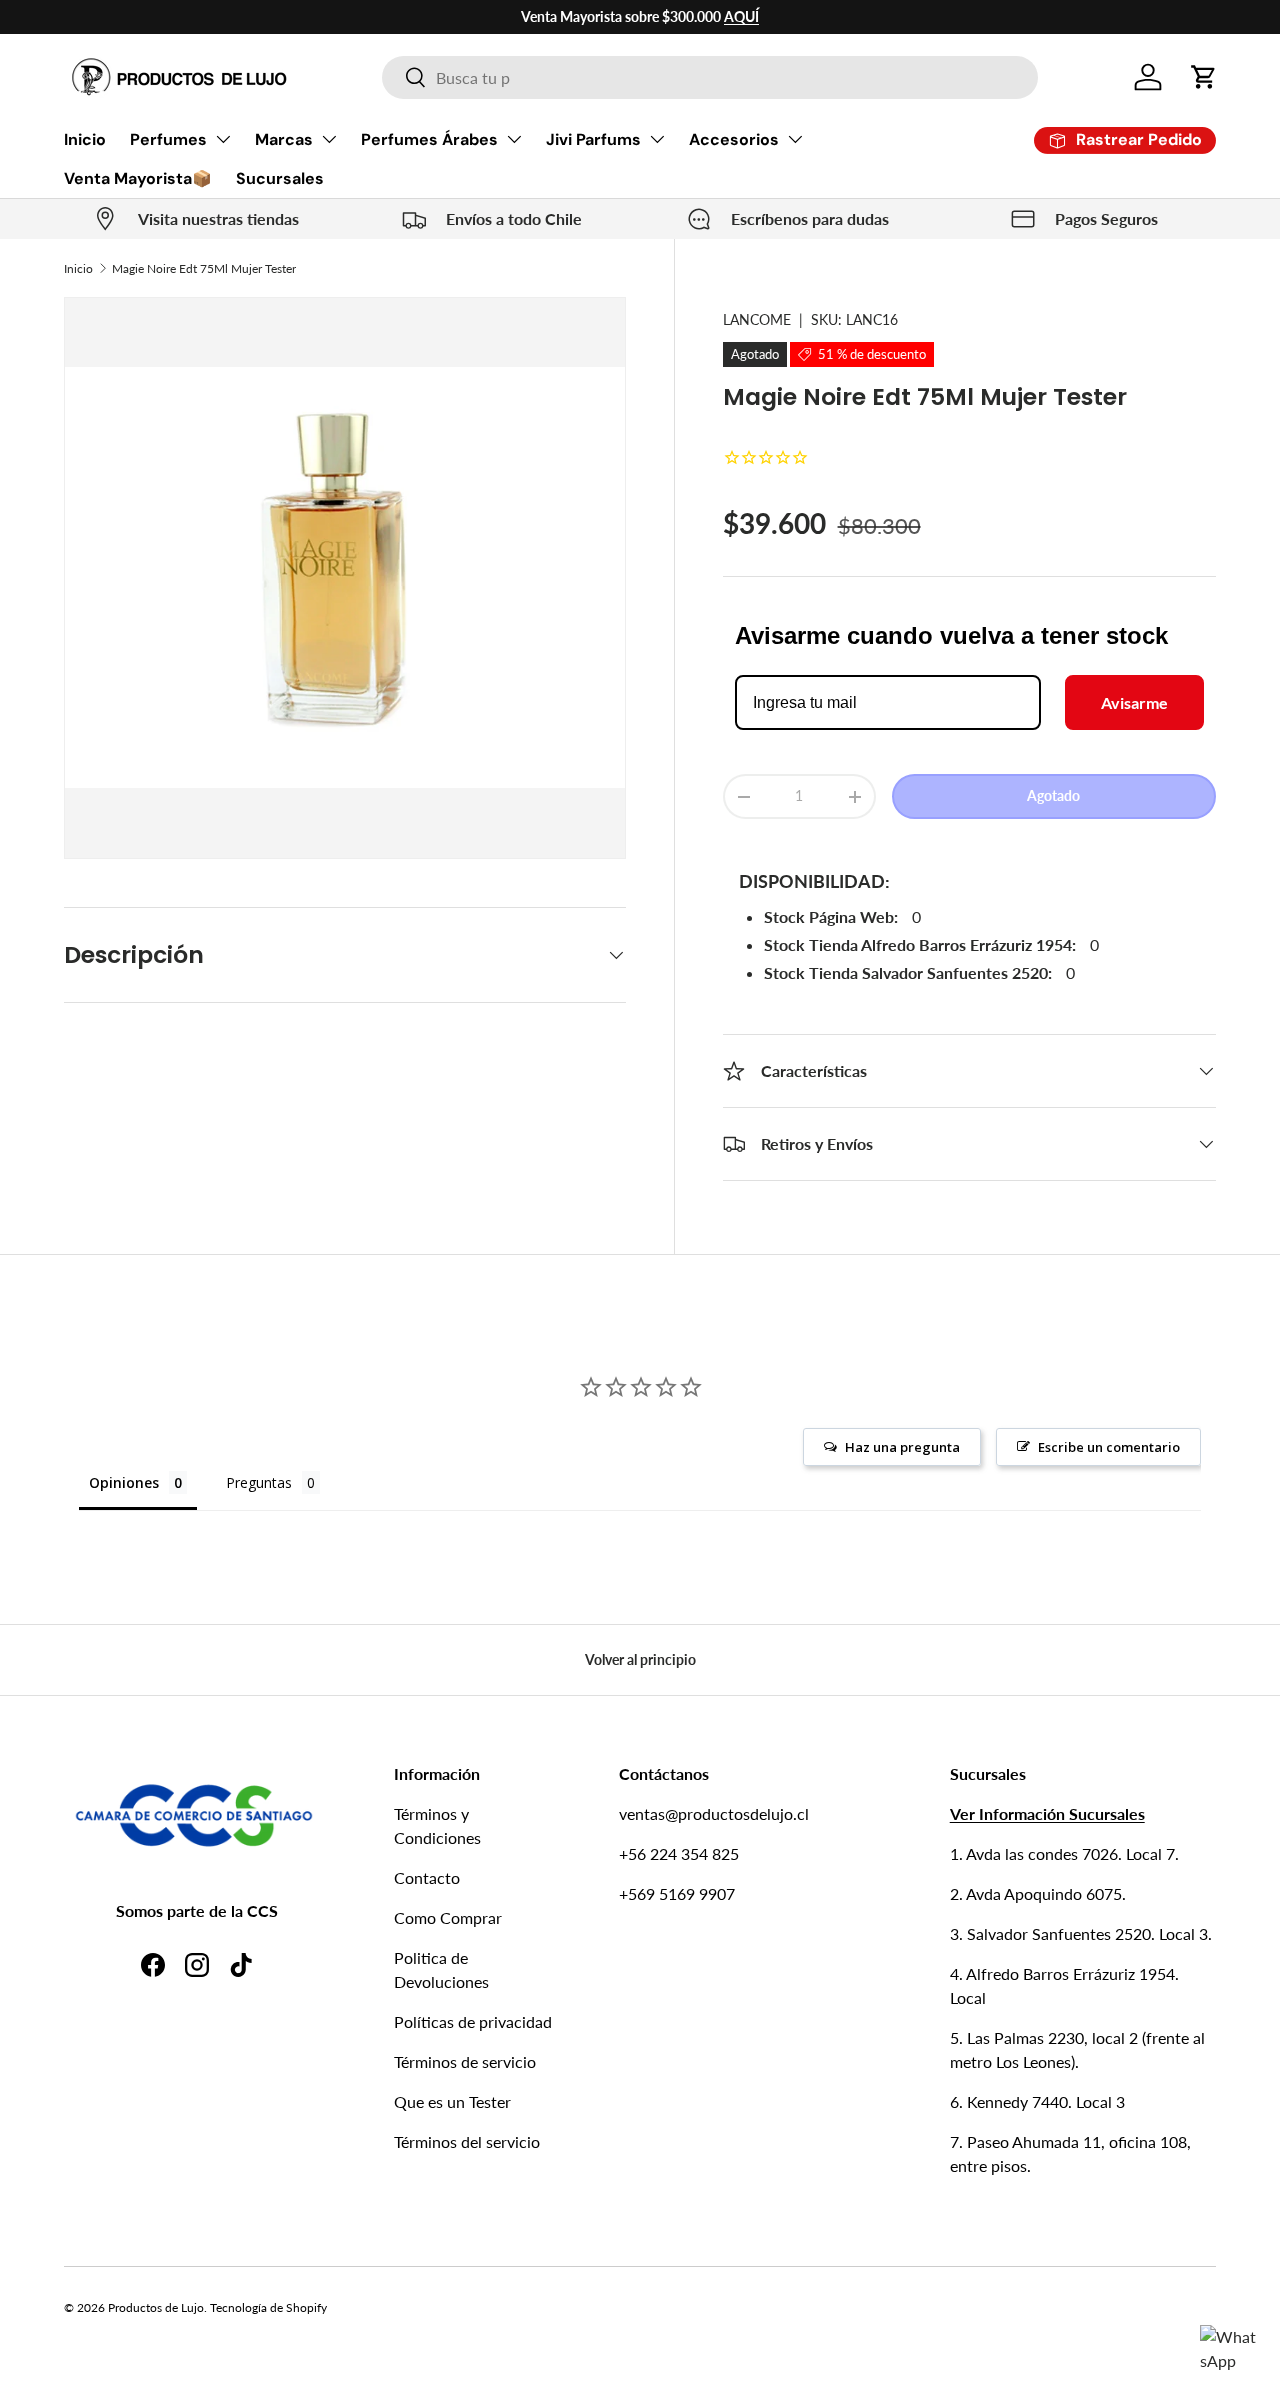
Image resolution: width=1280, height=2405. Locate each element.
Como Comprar (448, 1917)
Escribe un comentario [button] (1109, 1447)
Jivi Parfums (593, 139)
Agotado (1053, 795)
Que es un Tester (452, 2101)
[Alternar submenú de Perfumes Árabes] (514, 139)
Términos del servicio (467, 2141)
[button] (1204, 77)
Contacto (427, 1877)
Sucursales (280, 178)
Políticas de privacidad (473, 2021)
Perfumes (168, 139)
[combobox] (709, 77)
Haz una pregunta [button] (902, 1447)
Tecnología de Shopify (268, 2307)
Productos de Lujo (156, 2307)
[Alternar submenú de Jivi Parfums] (657, 139)
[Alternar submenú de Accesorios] (795, 139)
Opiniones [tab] (124, 1482)
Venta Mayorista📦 (138, 178)
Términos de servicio (465, 2061)
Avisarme (1134, 702)
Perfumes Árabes (429, 139)
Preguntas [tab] (259, 1482)
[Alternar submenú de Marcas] (329, 139)
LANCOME (757, 319)
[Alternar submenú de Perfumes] (223, 139)
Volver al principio (640, 1659)
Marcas (284, 139)
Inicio (85, 139)
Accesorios (734, 139)
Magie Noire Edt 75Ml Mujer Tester (204, 268)
